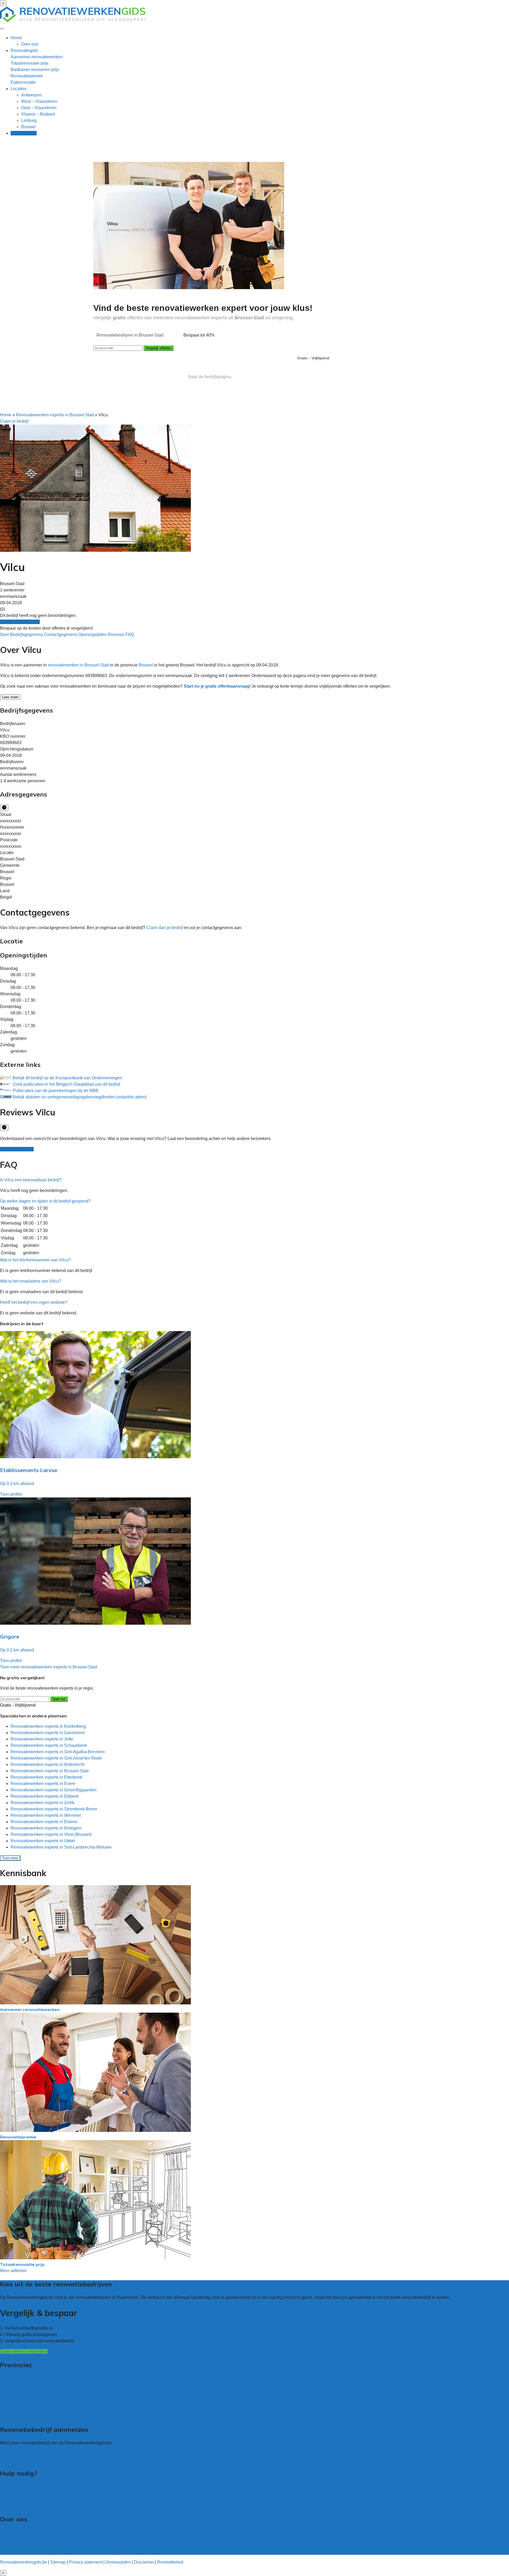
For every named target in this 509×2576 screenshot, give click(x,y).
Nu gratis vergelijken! (20, 622)
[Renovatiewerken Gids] (73, 21)
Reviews (117, 635)
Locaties (19, 89)
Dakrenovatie (23, 82)
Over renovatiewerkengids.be (28, 2532)
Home (16, 38)
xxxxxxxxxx (11, 821)
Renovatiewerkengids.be (23, 2562)
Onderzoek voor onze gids (25, 2551)
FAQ (130, 635)
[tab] (254, 1180)
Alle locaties (12, 2416)
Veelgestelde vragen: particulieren (32, 2493)
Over (5, 635)
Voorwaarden (118, 2562)
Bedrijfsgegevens (27, 635)
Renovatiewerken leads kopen (29, 2453)
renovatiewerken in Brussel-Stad (78, 665)
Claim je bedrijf (14, 421)
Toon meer (10, 1858)
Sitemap (58, 2562)
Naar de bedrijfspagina (210, 377)
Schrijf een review (17, 1149)
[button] (31, 1180)
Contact (7, 2506)
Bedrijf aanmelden (17, 2460)
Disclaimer (144, 2562)
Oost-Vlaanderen (16, 2391)
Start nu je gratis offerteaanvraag (217, 686)
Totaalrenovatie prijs (30, 63)
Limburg (29, 120)
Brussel (28, 127)
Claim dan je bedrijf (165, 928)
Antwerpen (31, 95)
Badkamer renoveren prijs (35, 70)
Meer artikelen (13, 2271)
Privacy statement (86, 2562)
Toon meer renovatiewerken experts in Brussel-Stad (49, 1667)
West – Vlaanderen (39, 101)
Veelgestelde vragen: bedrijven (29, 2499)
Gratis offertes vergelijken (24, 2351)
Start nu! (59, 1699)
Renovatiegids (24, 50)
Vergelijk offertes (158, 348)
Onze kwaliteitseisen (19, 2545)
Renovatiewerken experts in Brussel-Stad (55, 415)
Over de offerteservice (21, 2539)
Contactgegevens (61, 635)
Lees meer (10, 697)
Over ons (30, 44)
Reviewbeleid (170, 2562)
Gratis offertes (24, 133)
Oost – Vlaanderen (39, 108)
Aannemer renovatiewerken (37, 57)
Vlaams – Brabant (38, 114)
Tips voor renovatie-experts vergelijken (36, 2487)
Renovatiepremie (27, 76)
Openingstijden (93, 635)
